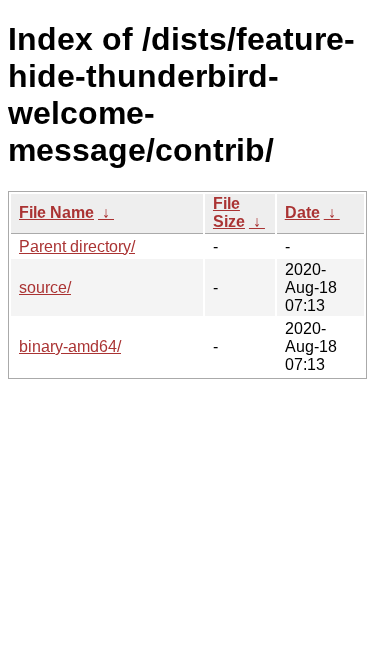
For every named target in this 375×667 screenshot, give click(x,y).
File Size (229, 212)
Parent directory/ (77, 246)
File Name (56, 212)
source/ (45, 287)
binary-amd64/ (70, 346)
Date (302, 212)
